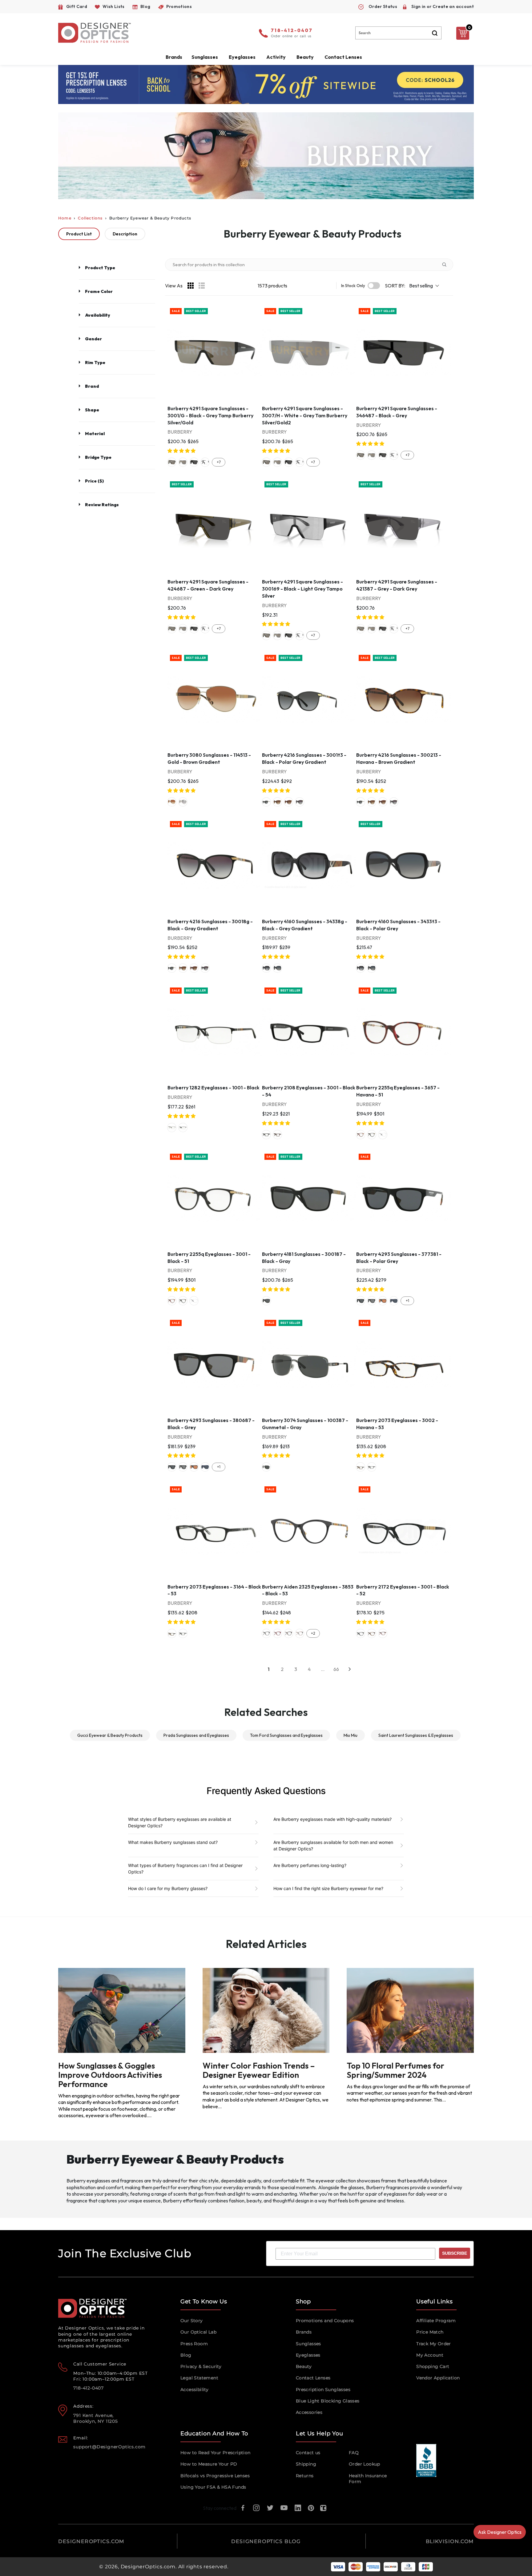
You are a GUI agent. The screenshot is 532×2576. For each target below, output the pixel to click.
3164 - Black (372, 1467)
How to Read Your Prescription (216, 2453)
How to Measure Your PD (209, 2464)
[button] (182, 451)
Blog (186, 2355)
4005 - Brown (300, 1633)
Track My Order (434, 2344)
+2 (313, 1633)
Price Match (430, 2332)
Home (65, 218)
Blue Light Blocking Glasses (328, 2401)
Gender (93, 339)
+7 (219, 462)
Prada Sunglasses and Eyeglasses (196, 1735)
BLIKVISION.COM (450, 2541)
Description (125, 234)
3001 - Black (266, 1135)
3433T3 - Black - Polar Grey (277, 968)
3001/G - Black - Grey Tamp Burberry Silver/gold (172, 462)
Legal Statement (199, 2378)
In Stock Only (353, 286)
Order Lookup (365, 2464)
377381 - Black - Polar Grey (361, 1301)
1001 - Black (183, 1128)
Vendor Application (438, 2378)
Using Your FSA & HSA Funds (213, 2487)
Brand (92, 386)
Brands (304, 2332)
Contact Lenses (343, 57)
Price (94, 481)
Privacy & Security (201, 2366)
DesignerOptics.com (148, 2567)
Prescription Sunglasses (323, 2390)
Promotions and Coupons (325, 2321)
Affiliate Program (436, 2321)
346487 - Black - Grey (194, 462)
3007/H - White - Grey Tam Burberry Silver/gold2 (183, 462)
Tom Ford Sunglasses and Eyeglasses (286, 1735)
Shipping (306, 2464)
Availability (98, 315)
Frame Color (99, 291)
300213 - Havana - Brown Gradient (277, 802)
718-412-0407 (292, 31)
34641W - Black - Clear (205, 462)
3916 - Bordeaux (277, 1633)
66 (336, 1669)
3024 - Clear (383, 1135)
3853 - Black (266, 1633)
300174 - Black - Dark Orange (383, 1301)
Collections (90, 218)
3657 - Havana (361, 1135)
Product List (79, 234)
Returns (305, 2476)
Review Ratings (102, 505)
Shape (92, 410)
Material (95, 434)
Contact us (308, 2453)
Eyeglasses (308, 2355)
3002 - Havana (277, 1135)
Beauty (305, 57)
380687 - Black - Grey (372, 1301)
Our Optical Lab (198, 2332)
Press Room (194, 2344)
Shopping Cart (433, 2366)
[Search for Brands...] (447, 265)
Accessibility (194, 2390)
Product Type (100, 268)
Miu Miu (351, 1735)
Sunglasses (308, 2344)
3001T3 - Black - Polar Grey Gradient (266, 802)
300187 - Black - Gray (266, 1301)
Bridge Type (98, 457)
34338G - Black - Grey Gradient (266, 968)
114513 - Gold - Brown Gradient (172, 802)
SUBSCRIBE (455, 2253)
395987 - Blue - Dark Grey (394, 1301)
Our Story (192, 2321)
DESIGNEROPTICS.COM (91, 2541)
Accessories (309, 2412)
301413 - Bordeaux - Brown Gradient (288, 802)
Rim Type (95, 363)
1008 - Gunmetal (172, 1128)
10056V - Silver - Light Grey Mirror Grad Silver (183, 802)
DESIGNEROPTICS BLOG (266, 2541)
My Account (430, 2355)
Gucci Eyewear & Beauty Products (110, 1735)
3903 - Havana (288, 1633)
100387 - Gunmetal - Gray (266, 1467)
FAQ (354, 2453)
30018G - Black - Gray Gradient (300, 802)
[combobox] (398, 33)
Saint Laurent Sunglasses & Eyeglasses (416, 1735)
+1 (407, 1301)
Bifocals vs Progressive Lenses (215, 2476)
